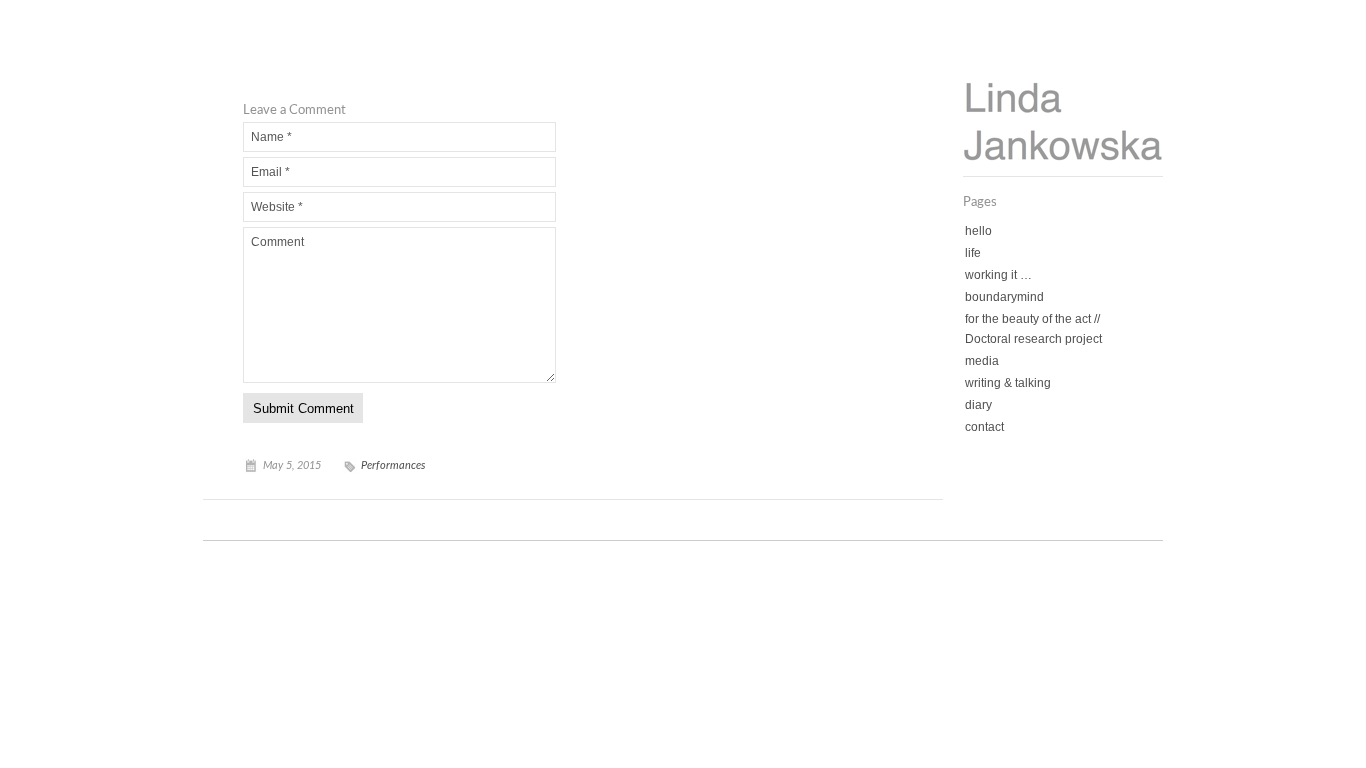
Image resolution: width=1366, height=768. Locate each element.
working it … (998, 275)
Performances (393, 465)
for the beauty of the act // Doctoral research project (1033, 329)
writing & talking (1008, 383)
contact (984, 427)
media (982, 361)
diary (978, 405)
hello (978, 231)
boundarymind (1004, 297)
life (973, 253)
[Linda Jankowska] (1063, 157)
